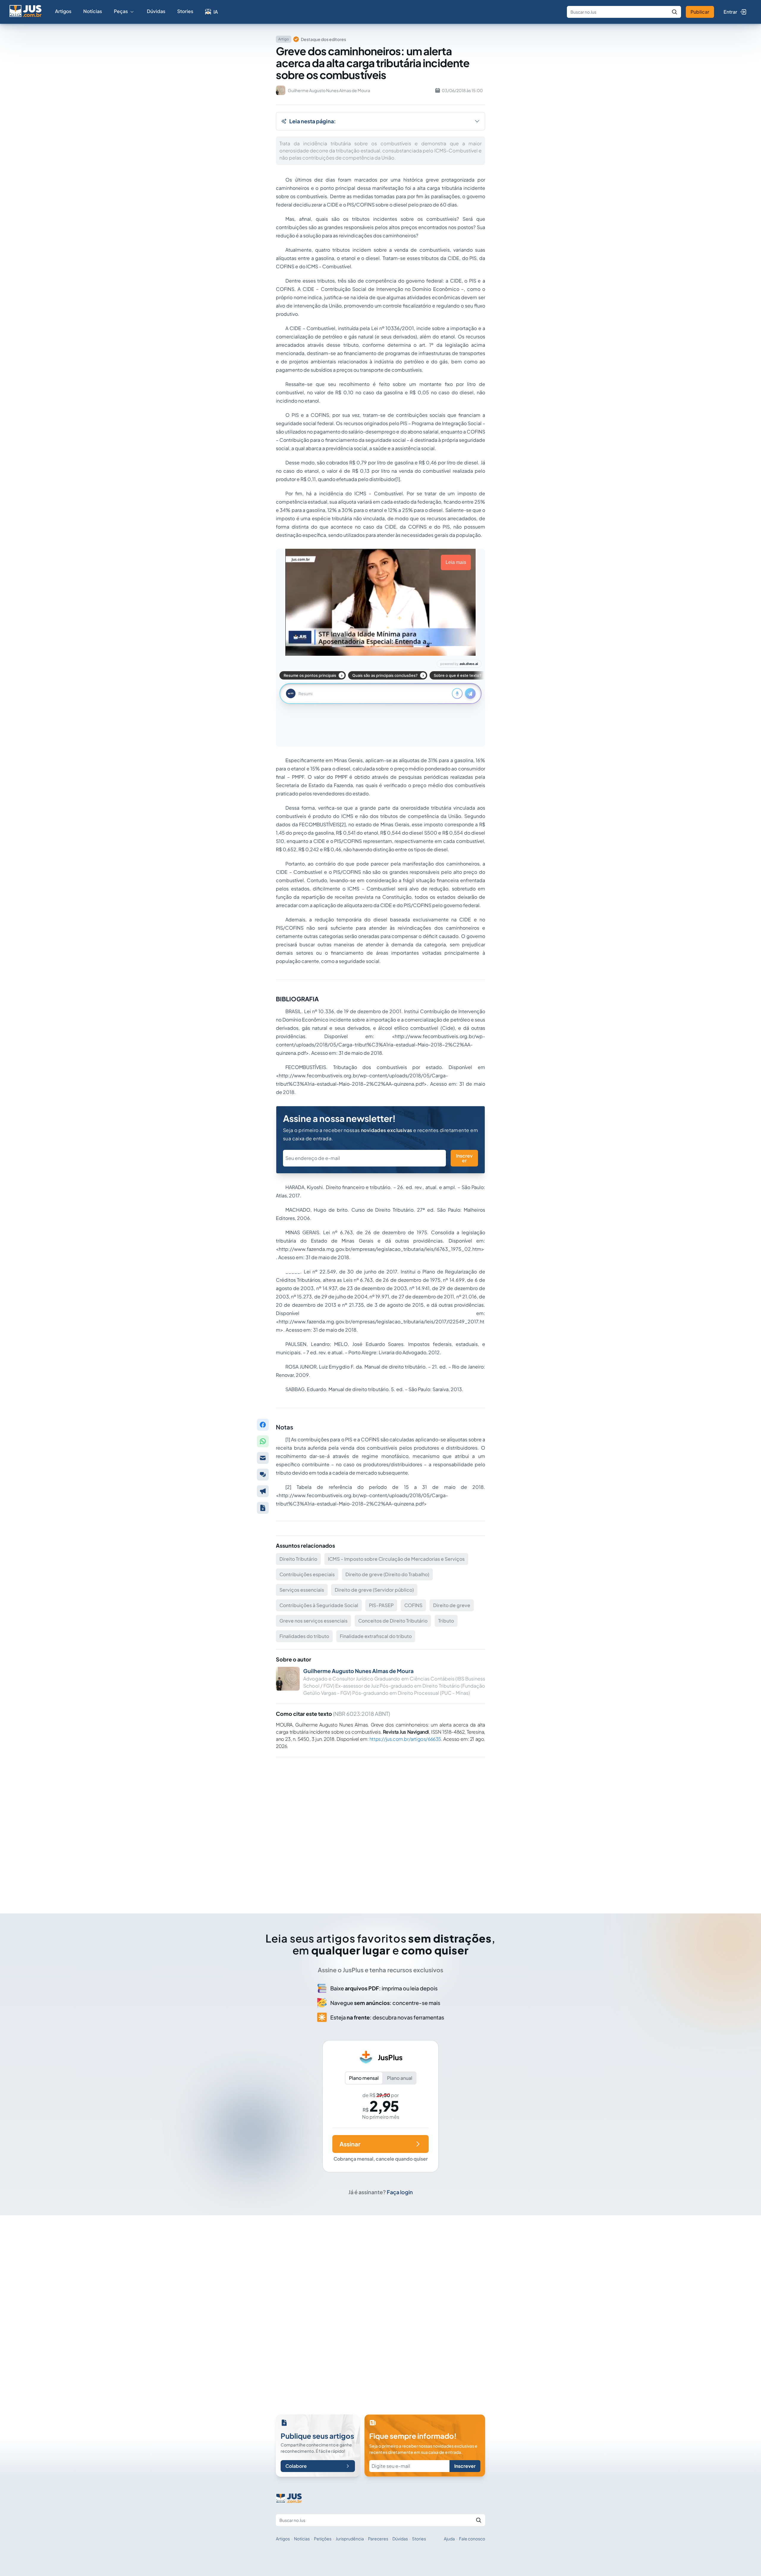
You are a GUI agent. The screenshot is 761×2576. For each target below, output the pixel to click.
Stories (185, 11)
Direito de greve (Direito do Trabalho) (387, 1574)
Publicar (700, 12)
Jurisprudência (350, 2539)
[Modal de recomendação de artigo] (263, 1458)
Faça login (400, 2192)
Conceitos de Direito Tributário (393, 1621)
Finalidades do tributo (304, 1636)
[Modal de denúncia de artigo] (263, 1491)
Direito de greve (452, 1605)
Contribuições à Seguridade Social (319, 1605)
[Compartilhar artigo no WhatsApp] (263, 1441)
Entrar (730, 12)
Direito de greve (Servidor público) (374, 1590)
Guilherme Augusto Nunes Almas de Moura (358, 1671)
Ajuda (449, 2539)
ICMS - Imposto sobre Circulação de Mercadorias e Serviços (396, 1559)
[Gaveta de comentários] (263, 1475)
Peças (121, 11)
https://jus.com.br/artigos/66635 (405, 1739)
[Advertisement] (380, 1827)
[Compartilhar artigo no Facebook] (263, 1425)
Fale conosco (472, 2539)
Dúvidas (156, 11)
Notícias (93, 11)
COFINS (413, 1605)
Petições (323, 2539)
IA (216, 12)
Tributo (446, 1621)
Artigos (63, 11)
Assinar (350, 2144)
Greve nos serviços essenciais (313, 1621)
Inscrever (464, 1158)
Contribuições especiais (307, 1574)
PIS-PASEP (381, 1605)
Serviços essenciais (302, 1590)
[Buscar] (674, 12)
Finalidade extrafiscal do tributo (376, 1636)
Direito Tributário (298, 1559)
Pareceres (378, 2539)
